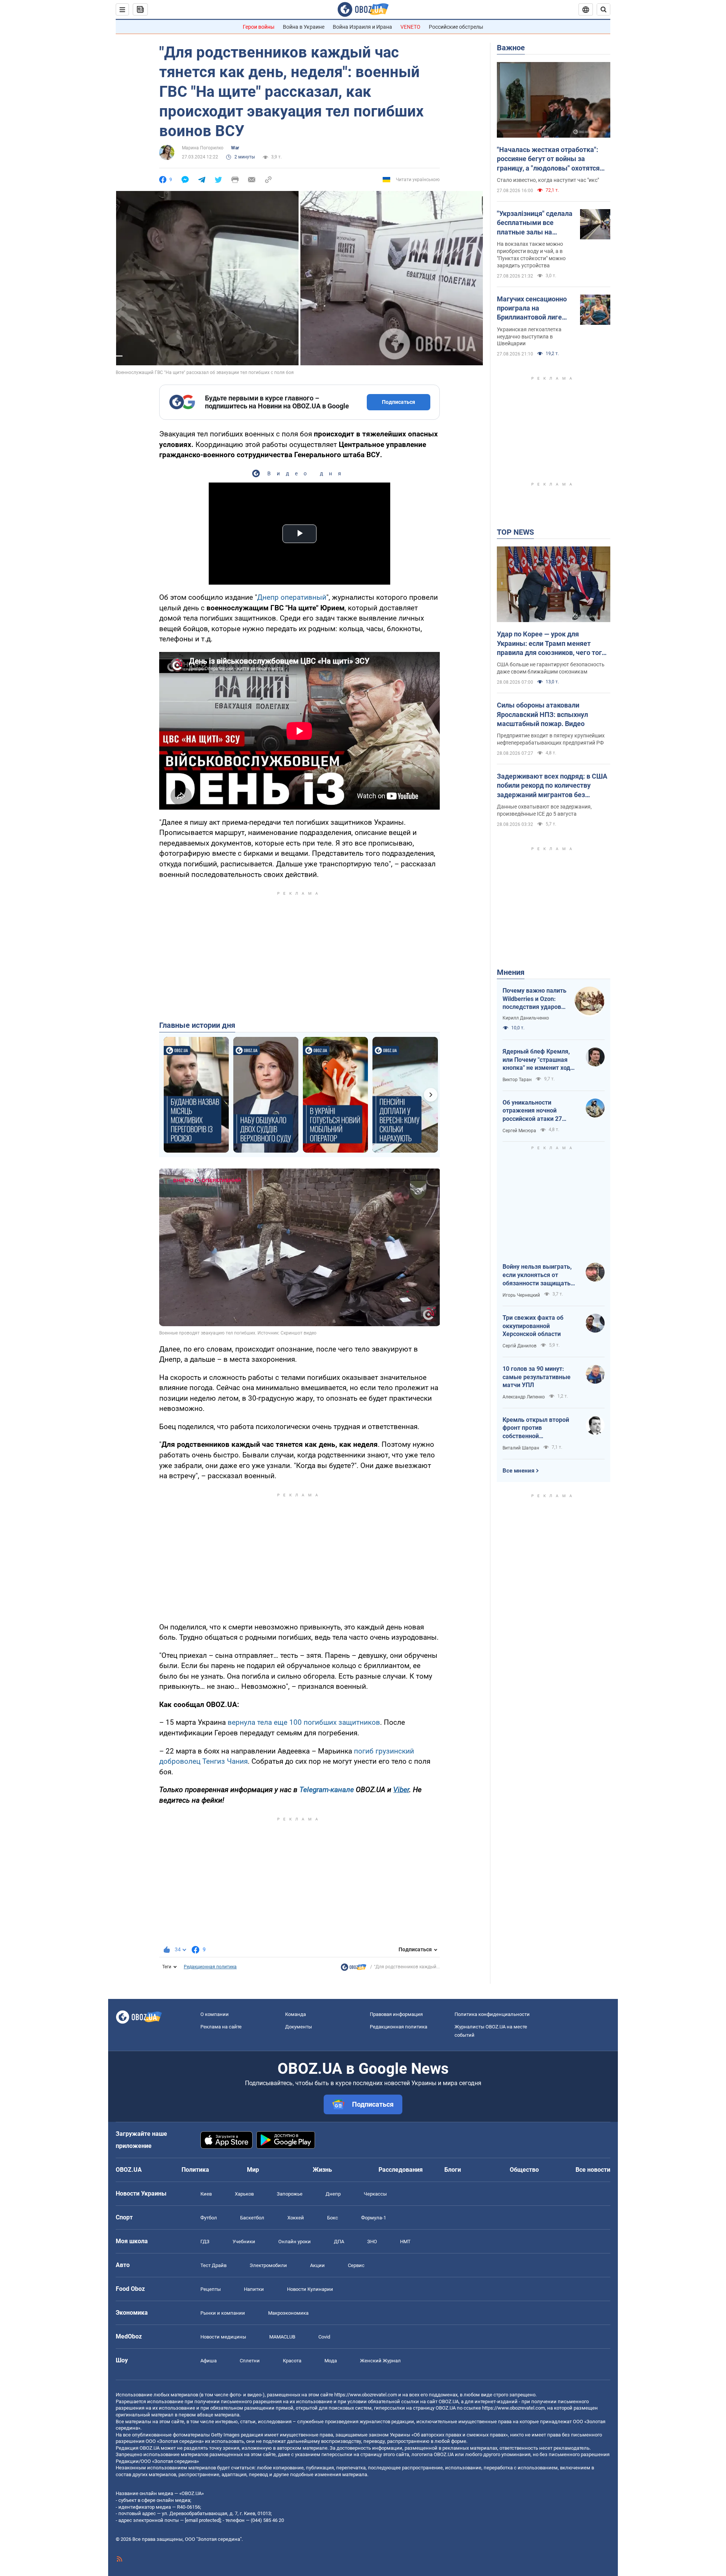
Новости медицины (223, 2337)
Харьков (244, 2194)
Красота (292, 2361)
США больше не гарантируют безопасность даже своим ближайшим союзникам (551, 668)
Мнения (511, 972)
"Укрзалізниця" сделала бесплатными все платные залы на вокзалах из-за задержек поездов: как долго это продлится (535, 223)
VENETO (410, 27)
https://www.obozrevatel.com (366, 2395)
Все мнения (518, 1471)
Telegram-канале (327, 1790)
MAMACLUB (282, 2337)
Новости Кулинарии (310, 2289)
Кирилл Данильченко (526, 1018)
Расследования (401, 2170)
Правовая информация (396, 2014)
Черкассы (375, 2194)
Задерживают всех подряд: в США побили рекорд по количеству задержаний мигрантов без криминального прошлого (552, 786)
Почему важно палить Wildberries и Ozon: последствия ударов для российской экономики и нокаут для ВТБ (534, 999)
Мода (331, 2361)
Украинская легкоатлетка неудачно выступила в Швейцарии (529, 337)
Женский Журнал (380, 2361)
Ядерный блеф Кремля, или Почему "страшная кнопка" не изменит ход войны (536, 1060)
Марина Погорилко (203, 148)
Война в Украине (304, 27)
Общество (524, 2170)
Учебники (244, 2242)
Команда (296, 2014)
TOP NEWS (515, 532)
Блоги (453, 2170)
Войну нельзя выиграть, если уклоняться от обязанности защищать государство (537, 1275)
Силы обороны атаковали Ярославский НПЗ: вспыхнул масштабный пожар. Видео (542, 714)
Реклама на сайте (221, 2027)
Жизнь (322, 2170)
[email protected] (203, 2520)
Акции (317, 2265)
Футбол (209, 2218)
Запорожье (290, 2194)
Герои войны (259, 27)
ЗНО (372, 2242)
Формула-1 (374, 2218)
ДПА (339, 2242)
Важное (511, 48)
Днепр (333, 2194)
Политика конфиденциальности (492, 2014)
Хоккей (296, 2218)
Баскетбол (252, 2218)
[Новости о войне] (354, 1969)
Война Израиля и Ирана (362, 27)
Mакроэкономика (288, 2313)
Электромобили (268, 2265)
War (235, 148)
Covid (324, 2337)
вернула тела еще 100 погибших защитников (304, 1722)
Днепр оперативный (292, 597)
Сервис (356, 2265)
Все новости (593, 2170)
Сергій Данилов (520, 1346)
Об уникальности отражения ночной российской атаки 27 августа (532, 1111)
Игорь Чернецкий (521, 1295)
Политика (195, 2170)
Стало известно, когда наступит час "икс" (548, 180)
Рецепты (211, 2289)
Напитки (254, 2289)
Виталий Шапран (521, 1448)
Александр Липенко (524, 1397)
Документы (299, 2027)
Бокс (333, 2218)
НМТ (405, 2242)
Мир (253, 2170)
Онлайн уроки (295, 2242)
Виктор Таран (517, 1080)
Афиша (209, 2361)
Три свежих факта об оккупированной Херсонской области (533, 1326)
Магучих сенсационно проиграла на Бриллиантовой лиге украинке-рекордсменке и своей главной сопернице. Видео (533, 309)
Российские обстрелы (456, 27)
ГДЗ (205, 2242)
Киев (206, 2194)
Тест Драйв (213, 2265)
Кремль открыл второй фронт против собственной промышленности (536, 1428)
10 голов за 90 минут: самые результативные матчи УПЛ (537, 1377)
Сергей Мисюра (519, 1131)
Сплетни (250, 2361)
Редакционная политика (210, 1967)
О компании (215, 2014)
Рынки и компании (223, 2313)
